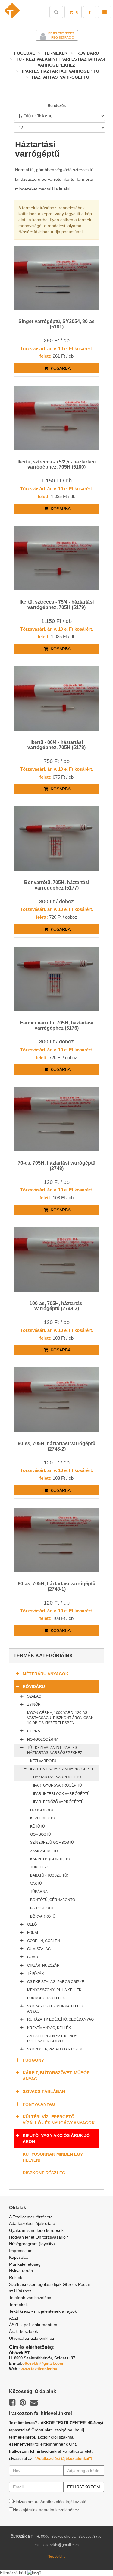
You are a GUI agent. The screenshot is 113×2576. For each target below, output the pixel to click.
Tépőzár (36, 1974)
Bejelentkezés (61, 33)
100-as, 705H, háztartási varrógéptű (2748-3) (56, 1306)
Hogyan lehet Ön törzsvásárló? (39, 2237)
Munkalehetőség (25, 2264)
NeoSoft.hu (56, 2556)
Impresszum (21, 2251)
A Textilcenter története (31, 2217)
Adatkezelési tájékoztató (32, 2223)
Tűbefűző (40, 1867)
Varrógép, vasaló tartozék (55, 2049)
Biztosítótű (42, 1908)
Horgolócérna (43, 1740)
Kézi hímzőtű (43, 1818)
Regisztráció (63, 38)
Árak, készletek (24, 2331)
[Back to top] (93, 2556)
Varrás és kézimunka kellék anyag (56, 2009)
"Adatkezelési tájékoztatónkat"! (63, 2459)
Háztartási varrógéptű (61, 77)
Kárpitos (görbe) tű (50, 1859)
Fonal (33, 1933)
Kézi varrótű (43, 1761)
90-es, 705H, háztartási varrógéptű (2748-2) (57, 1446)
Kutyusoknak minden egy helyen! (53, 2157)
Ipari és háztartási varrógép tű (61, 71)
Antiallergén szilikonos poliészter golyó (52, 2039)
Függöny (33, 2060)
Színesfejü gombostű (52, 1843)
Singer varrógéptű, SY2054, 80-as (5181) (56, 324)
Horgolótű (42, 1810)
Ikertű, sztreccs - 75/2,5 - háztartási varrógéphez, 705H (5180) (56, 464)
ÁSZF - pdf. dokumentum (33, 2325)
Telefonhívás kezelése (30, 2298)
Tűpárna (39, 1892)
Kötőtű (38, 1826)
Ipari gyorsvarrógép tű (58, 1785)
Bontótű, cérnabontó (53, 1900)
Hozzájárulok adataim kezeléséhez (46, 2510)
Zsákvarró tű (44, 1851)
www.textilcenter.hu (39, 2369)
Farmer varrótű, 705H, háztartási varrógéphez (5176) (57, 1026)
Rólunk (16, 2277)
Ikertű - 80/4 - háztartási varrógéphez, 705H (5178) (56, 745)
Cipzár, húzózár (43, 1966)
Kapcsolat (18, 2257)
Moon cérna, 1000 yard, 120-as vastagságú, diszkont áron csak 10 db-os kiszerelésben (60, 1718)
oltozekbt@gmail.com (43, 2363)
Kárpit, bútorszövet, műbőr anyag (56, 2076)
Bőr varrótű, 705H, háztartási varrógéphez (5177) (57, 885)
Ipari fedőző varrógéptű (58, 1802)
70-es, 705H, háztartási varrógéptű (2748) (57, 1166)
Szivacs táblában (44, 2091)
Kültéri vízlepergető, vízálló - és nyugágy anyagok (59, 2120)
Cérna (34, 1731)
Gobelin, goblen (44, 1941)
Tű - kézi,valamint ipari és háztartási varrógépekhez (55, 1750)
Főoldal (25, 53)
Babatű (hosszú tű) (49, 1875)
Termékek (56, 53)
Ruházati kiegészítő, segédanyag (60, 2019)
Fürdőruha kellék (46, 1998)
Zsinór (34, 1705)
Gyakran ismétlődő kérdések (36, 2230)
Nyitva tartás (21, 2271)
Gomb (33, 1957)
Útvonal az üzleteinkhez (32, 2338)
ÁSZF (14, 2318)
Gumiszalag (39, 1949)
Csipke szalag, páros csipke (56, 1982)
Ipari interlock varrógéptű (61, 1794)
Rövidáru (88, 53)
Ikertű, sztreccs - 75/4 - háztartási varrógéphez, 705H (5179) (57, 605)
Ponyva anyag (39, 2104)
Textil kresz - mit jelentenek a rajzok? (44, 2311)
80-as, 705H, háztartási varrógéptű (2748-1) (57, 1586)
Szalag (34, 1696)
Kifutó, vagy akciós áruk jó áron (56, 2138)
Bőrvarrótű (43, 1916)
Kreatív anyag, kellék (49, 2028)
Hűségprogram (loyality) (32, 2244)
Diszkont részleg (44, 2173)
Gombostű (41, 1834)
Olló (32, 1925)
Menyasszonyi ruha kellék (54, 1990)
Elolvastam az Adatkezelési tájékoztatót (50, 2502)
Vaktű (36, 1884)
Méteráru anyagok (46, 1674)
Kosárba (60, 368)
